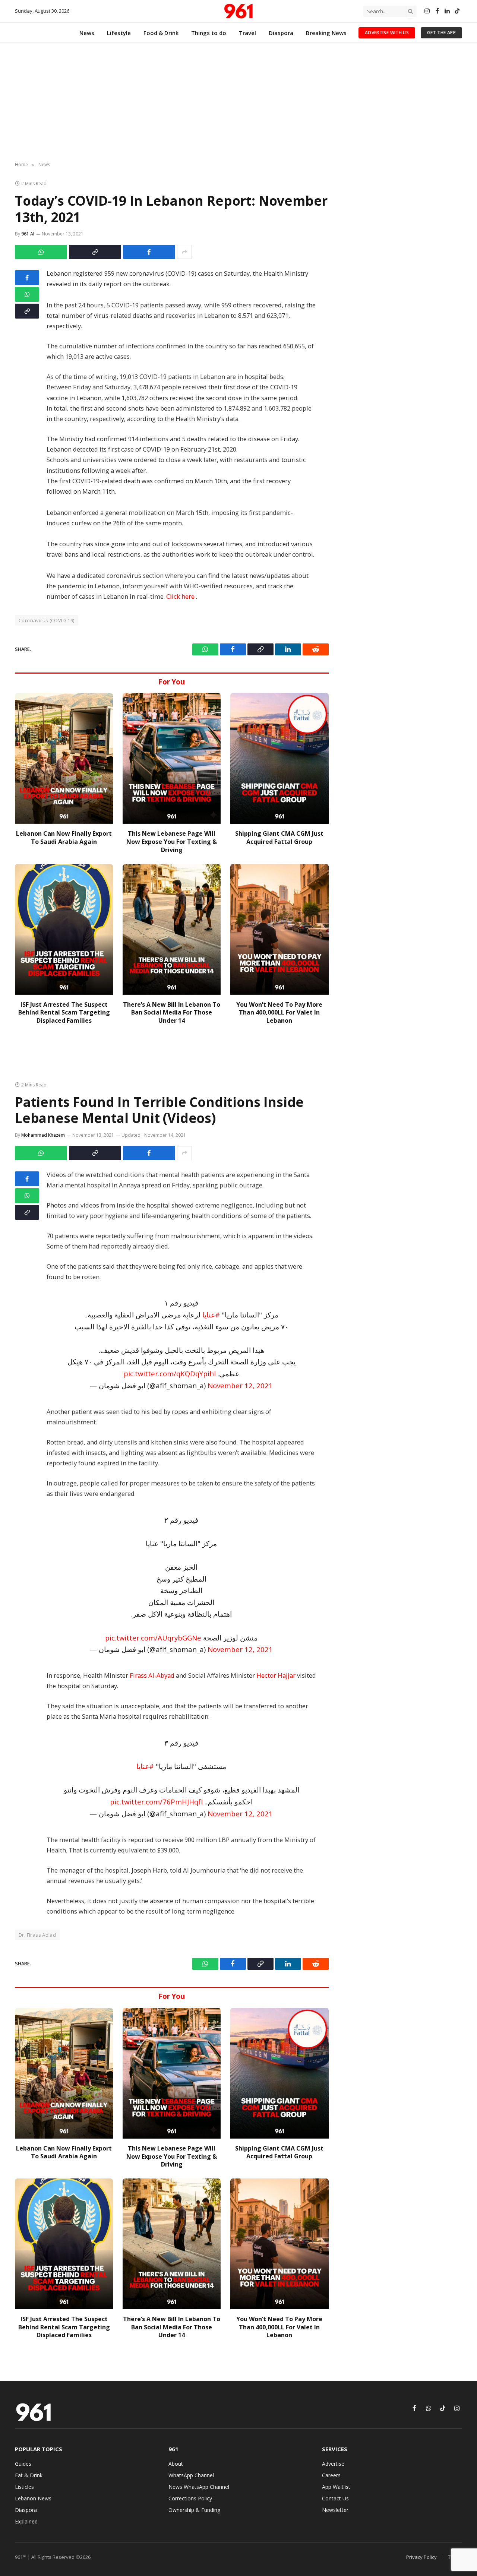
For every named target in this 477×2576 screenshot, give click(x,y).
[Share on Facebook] (149, 252)
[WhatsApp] (27, 294)
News (87, 33)
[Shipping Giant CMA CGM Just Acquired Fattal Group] (279, 758)
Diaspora (281, 33)
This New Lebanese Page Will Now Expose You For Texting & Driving (172, 842)
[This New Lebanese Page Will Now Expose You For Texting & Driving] (172, 758)
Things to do (209, 33)
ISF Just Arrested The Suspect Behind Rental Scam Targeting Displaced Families (64, 1013)
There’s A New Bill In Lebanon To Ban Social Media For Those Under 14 (172, 1013)
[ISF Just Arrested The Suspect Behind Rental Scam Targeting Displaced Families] (64, 929)
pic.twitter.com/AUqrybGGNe (153, 1638)
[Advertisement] (238, 102)
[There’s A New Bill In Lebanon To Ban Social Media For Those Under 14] (172, 929)
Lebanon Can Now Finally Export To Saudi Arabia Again (64, 838)
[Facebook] (27, 278)
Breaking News (326, 33)
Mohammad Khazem (43, 1135)
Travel (247, 33)
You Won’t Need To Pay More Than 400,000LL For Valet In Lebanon (279, 1013)
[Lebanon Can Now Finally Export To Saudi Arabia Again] (64, 758)
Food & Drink (161, 33)
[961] (238, 11)
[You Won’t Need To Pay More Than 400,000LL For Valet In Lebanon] (279, 929)
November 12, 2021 (240, 1385)
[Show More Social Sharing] (184, 252)
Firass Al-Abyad (152, 1675)
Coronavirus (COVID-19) (47, 620)
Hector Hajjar (276, 1675)
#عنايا (211, 1315)
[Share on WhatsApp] (41, 252)
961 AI (28, 234)
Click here (181, 596)
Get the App (441, 33)
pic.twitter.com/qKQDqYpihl (170, 1374)
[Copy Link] (95, 252)
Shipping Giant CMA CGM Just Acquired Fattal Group (279, 838)
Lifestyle (119, 33)
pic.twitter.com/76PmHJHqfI (156, 1802)
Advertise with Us (387, 33)
